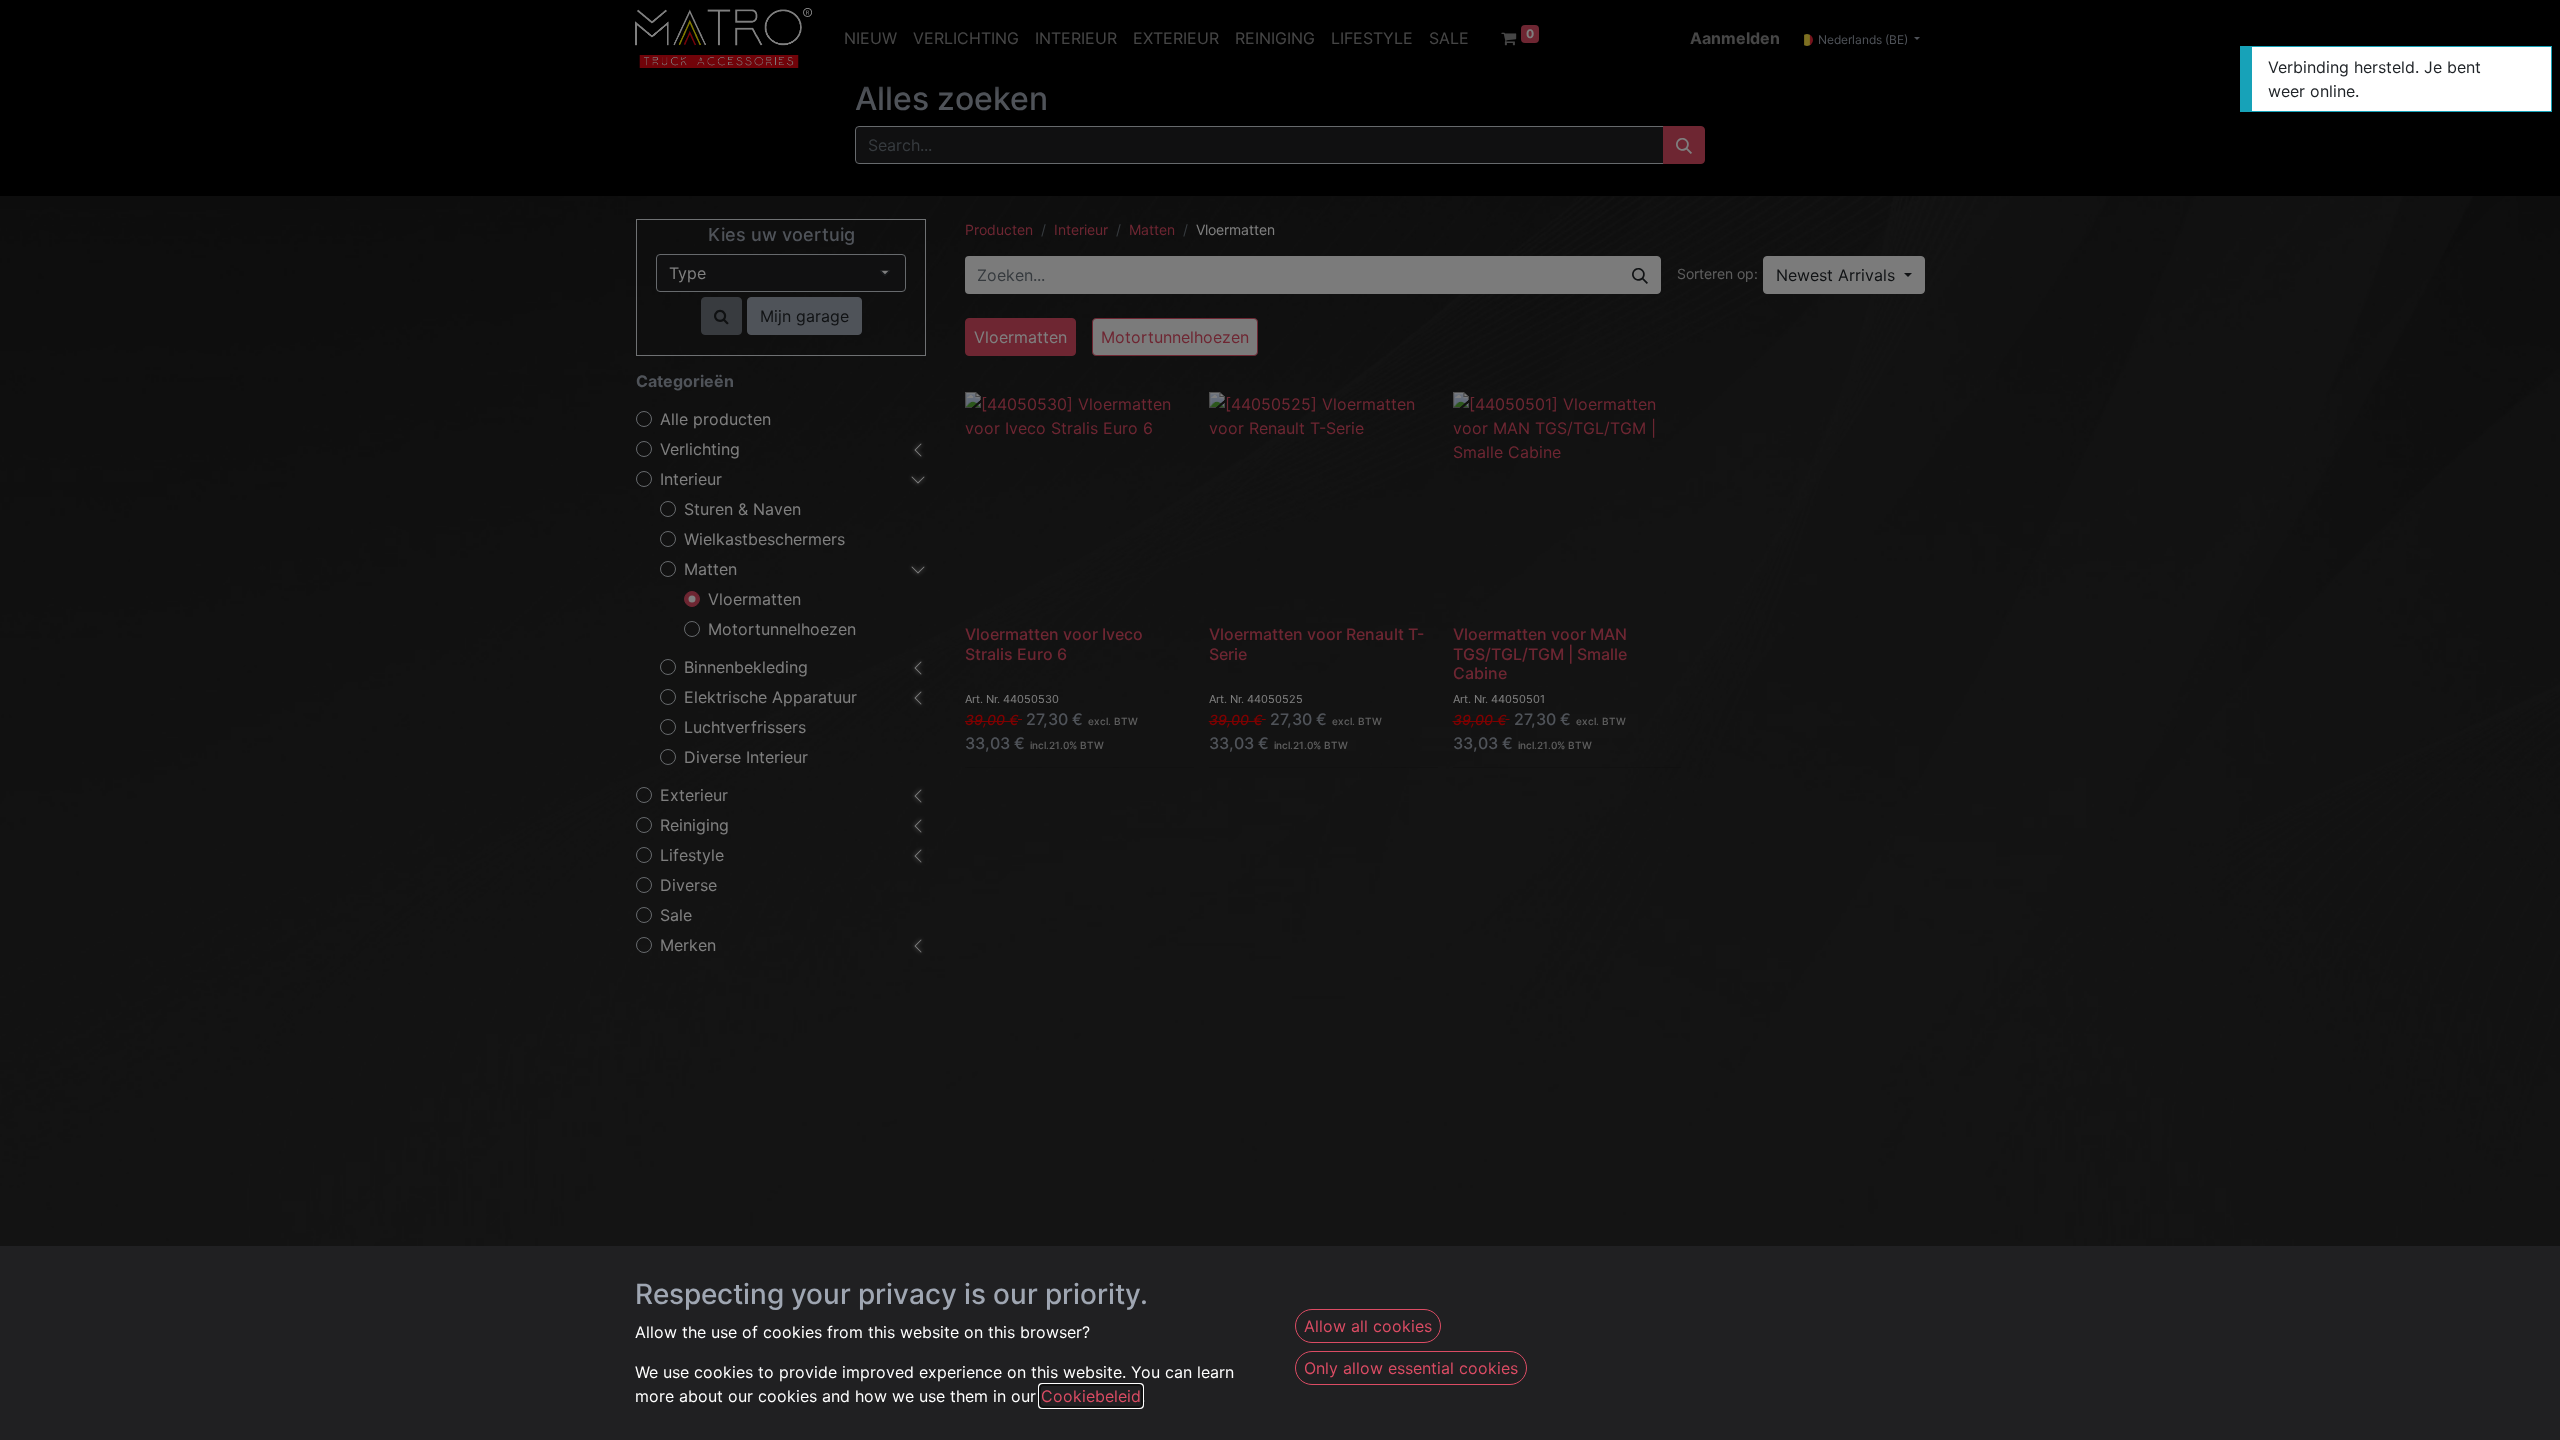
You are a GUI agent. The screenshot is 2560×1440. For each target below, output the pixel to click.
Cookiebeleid (1091, 1396)
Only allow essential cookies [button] (1411, 1368)
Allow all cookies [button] (1368, 1326)
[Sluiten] (2533, 66)
